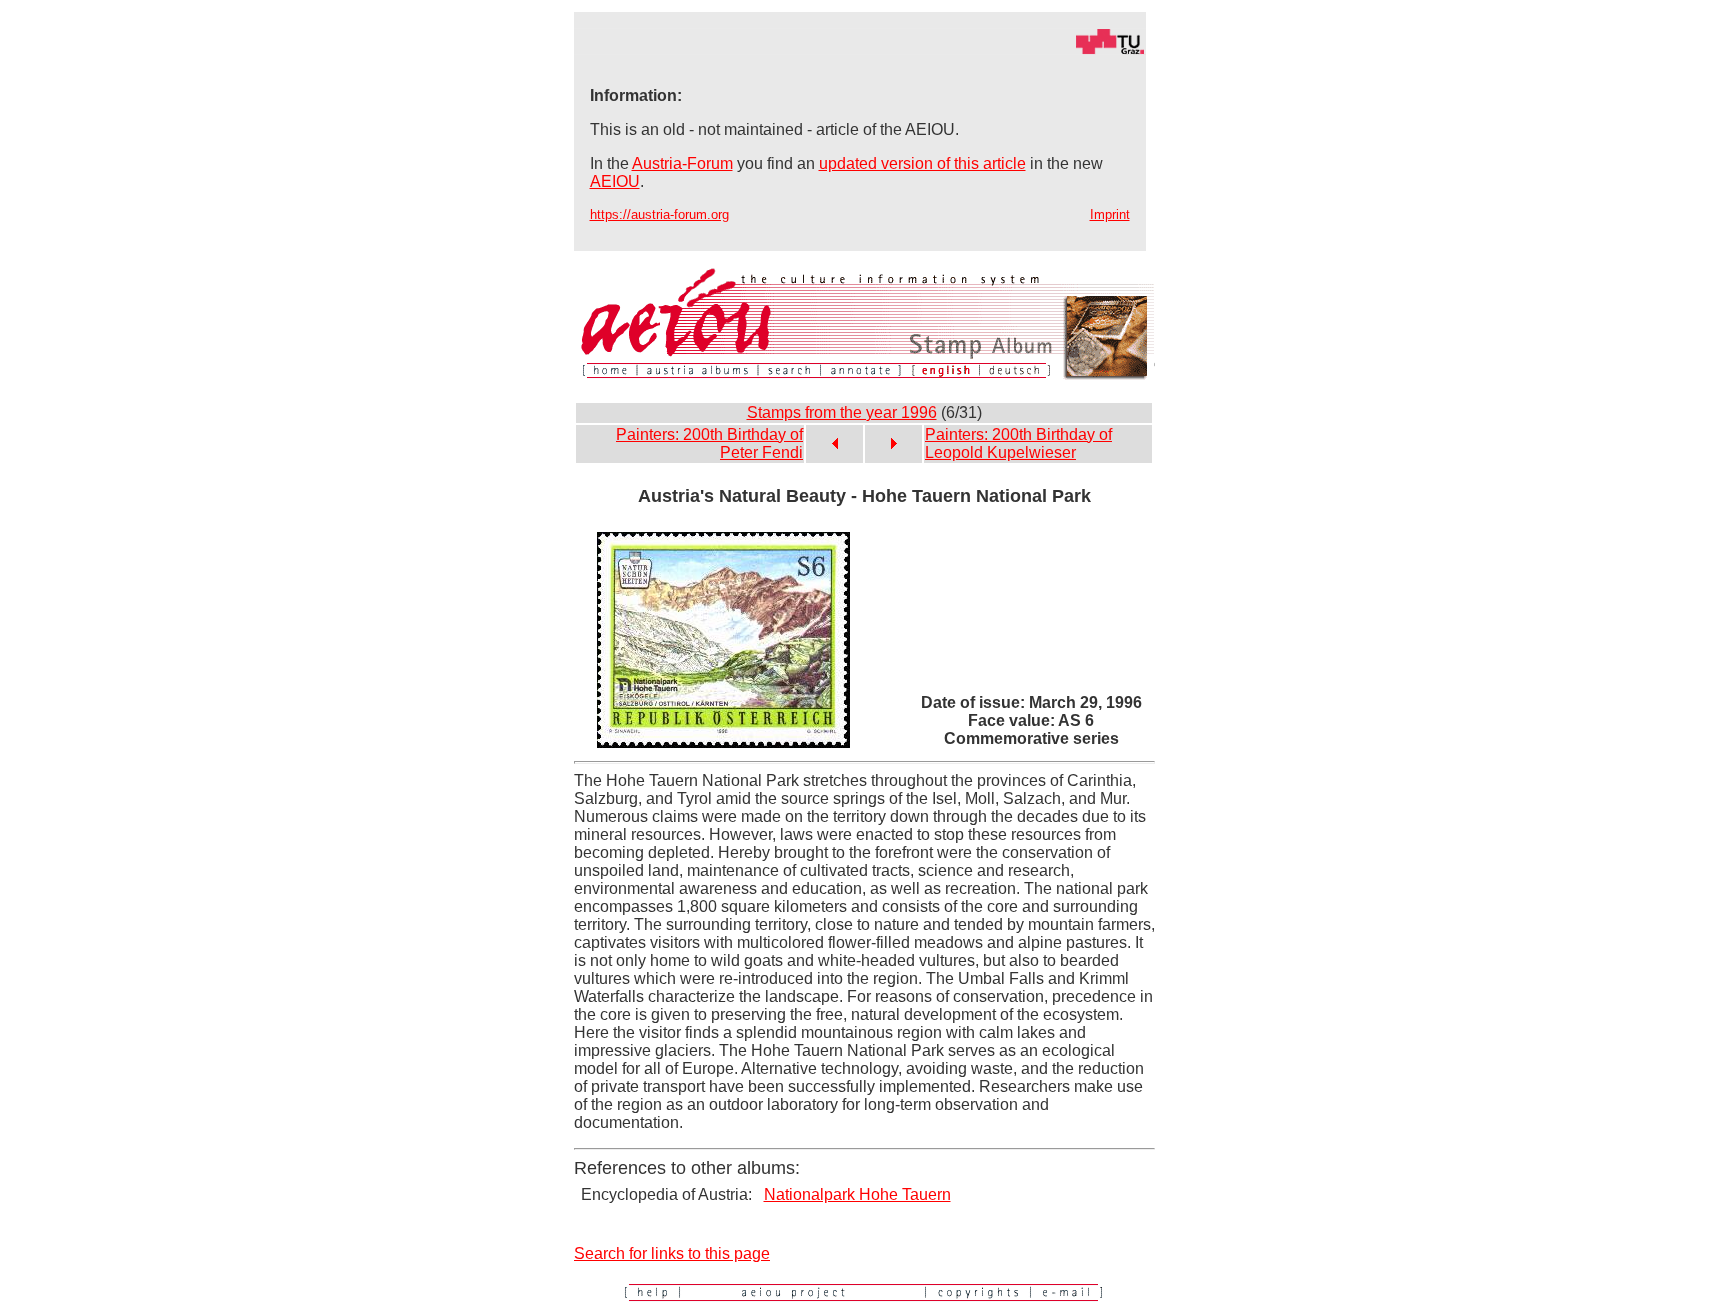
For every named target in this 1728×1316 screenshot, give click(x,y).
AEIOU (615, 181)
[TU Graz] (860, 49)
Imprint (1110, 214)
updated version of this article (922, 163)
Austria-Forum (682, 163)
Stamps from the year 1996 (842, 412)
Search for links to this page (672, 1253)
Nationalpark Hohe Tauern (857, 1194)
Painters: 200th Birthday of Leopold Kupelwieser (1018, 443)
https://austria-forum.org (659, 214)
